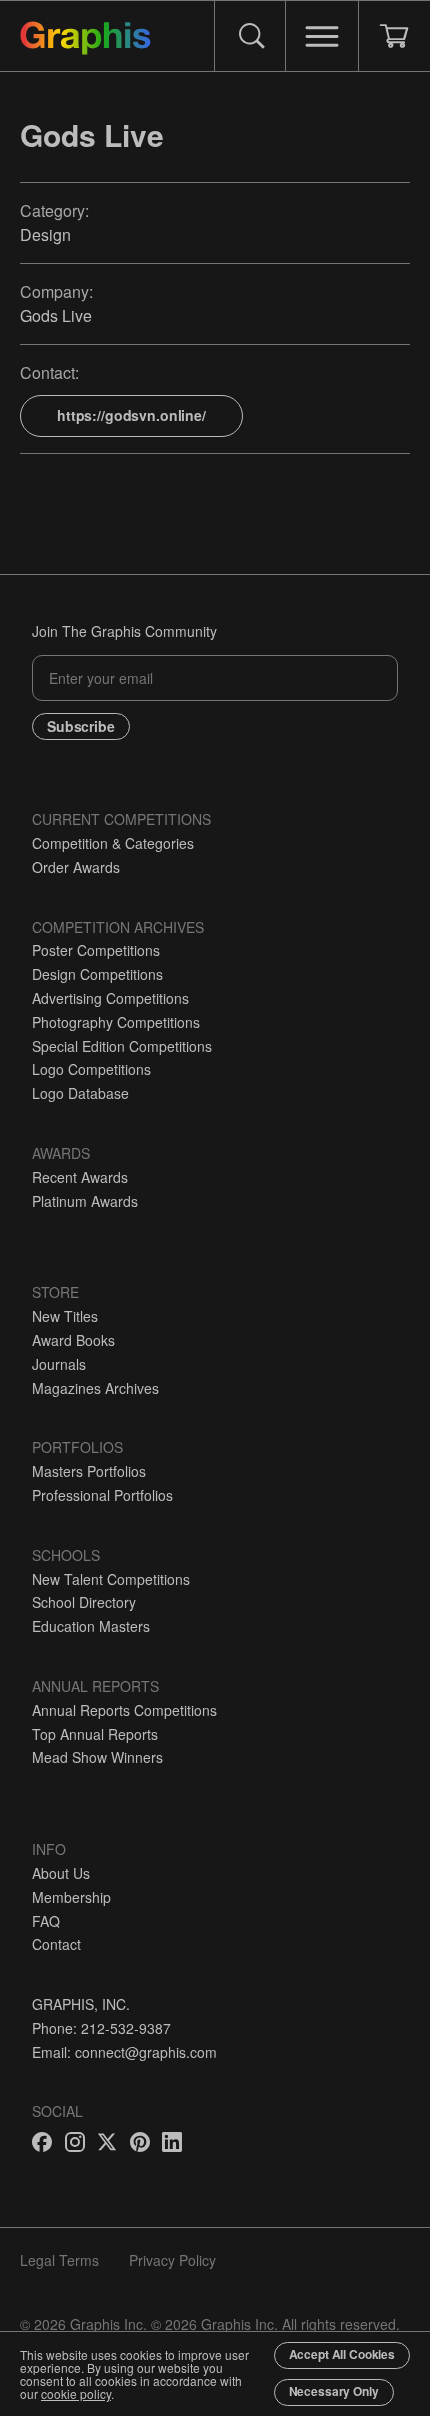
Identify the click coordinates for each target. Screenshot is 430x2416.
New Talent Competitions (111, 1579)
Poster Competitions (96, 950)
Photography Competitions (116, 1022)
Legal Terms (59, 2260)
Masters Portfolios (89, 1471)
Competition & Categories (113, 843)
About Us (61, 1873)
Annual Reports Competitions (124, 1710)
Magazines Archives (95, 1388)
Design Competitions (97, 974)
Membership (71, 1897)
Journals (59, 1364)
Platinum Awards (85, 1201)
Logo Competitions (91, 1069)
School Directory (84, 1602)
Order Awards (76, 867)
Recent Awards (80, 1177)
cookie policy (76, 2393)
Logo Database (80, 1093)
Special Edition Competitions (122, 1046)
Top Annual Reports (95, 1734)
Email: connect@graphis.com (124, 2052)
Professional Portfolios (102, 1495)
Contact (56, 1944)
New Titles (65, 1316)
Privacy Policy (172, 2260)
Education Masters (91, 1626)
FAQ (46, 1921)
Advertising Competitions (110, 998)
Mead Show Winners (97, 1757)
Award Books (73, 1340)
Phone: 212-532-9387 (101, 2028)
